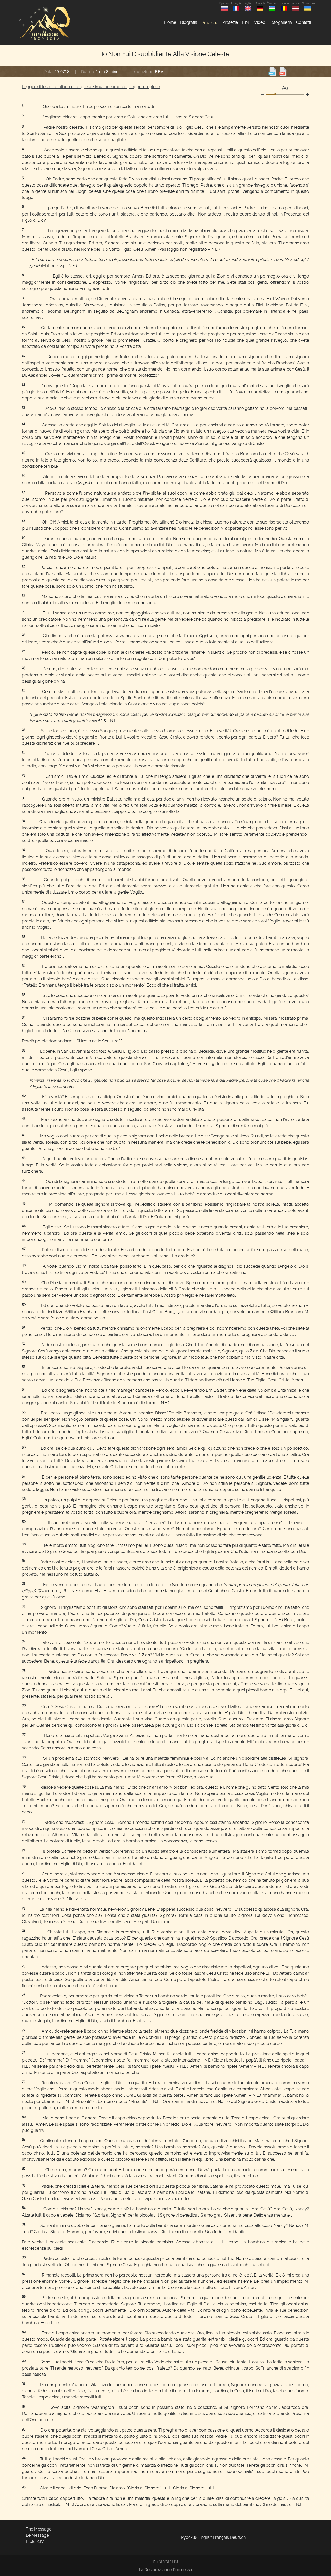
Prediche (210, 23)
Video (260, 22)
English (248, 3)
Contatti (303, 22)
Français (236, 3)
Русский (224, 3)
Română (284, 3)
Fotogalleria (281, 22)
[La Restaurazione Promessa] (44, 23)
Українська (307, 3)
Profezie (230, 22)
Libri (246, 22)
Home (170, 22)
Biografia (189, 22)
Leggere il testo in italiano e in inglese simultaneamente (75, 87)
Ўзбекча (272, 3)
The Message (39, 2529)
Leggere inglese (145, 87)
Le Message (37, 2535)
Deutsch (260, 3)
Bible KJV (35, 2542)
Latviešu (296, 3)
